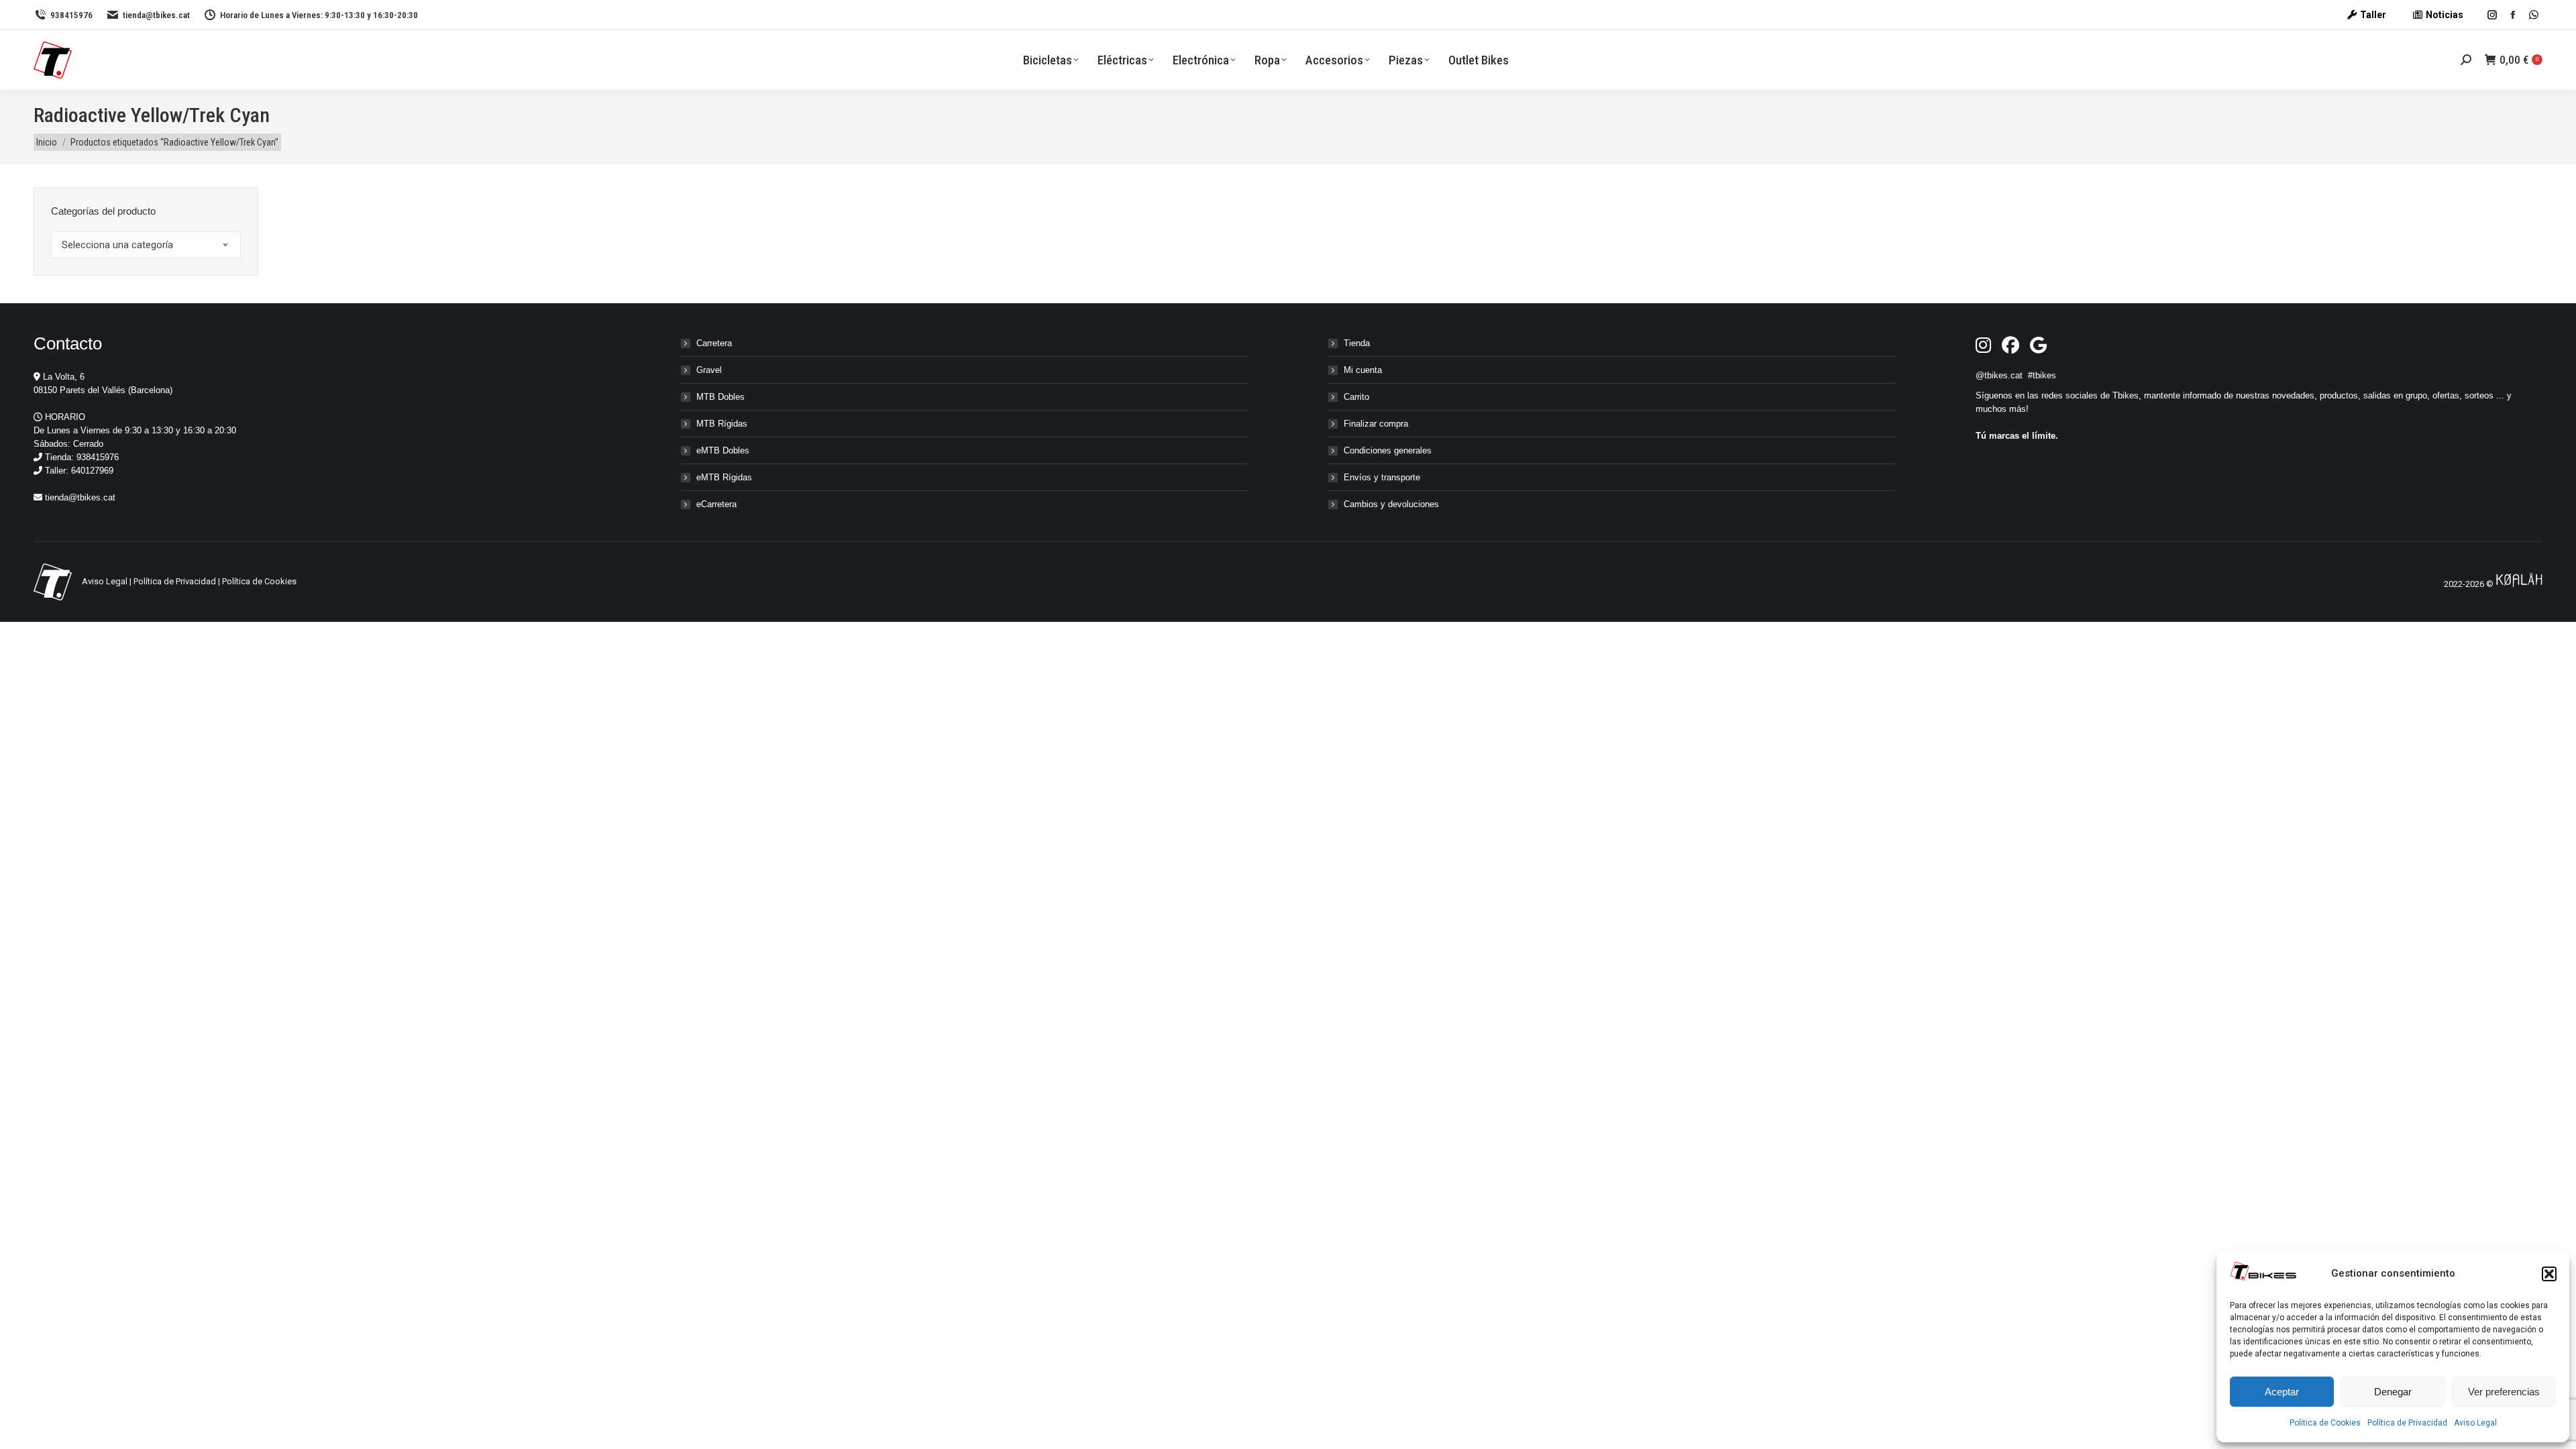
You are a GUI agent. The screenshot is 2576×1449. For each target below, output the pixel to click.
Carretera (714, 343)
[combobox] (146, 245)
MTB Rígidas (722, 424)
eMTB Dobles (723, 450)
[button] (2549, 1274)
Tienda (1357, 343)
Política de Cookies (259, 581)
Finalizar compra (1376, 424)
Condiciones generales (1388, 450)
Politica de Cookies (2325, 1423)
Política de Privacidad (2407, 1423)
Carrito (1356, 397)
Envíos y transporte (1382, 477)
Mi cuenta (1363, 370)
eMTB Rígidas (724, 477)
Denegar (2393, 1392)
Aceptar (2282, 1392)
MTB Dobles (720, 397)
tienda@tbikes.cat (156, 15)
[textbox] (117, 245)
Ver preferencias (2504, 1392)
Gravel (709, 370)
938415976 (71, 15)
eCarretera (716, 504)
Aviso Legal (2475, 1423)
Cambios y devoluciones (1391, 504)
